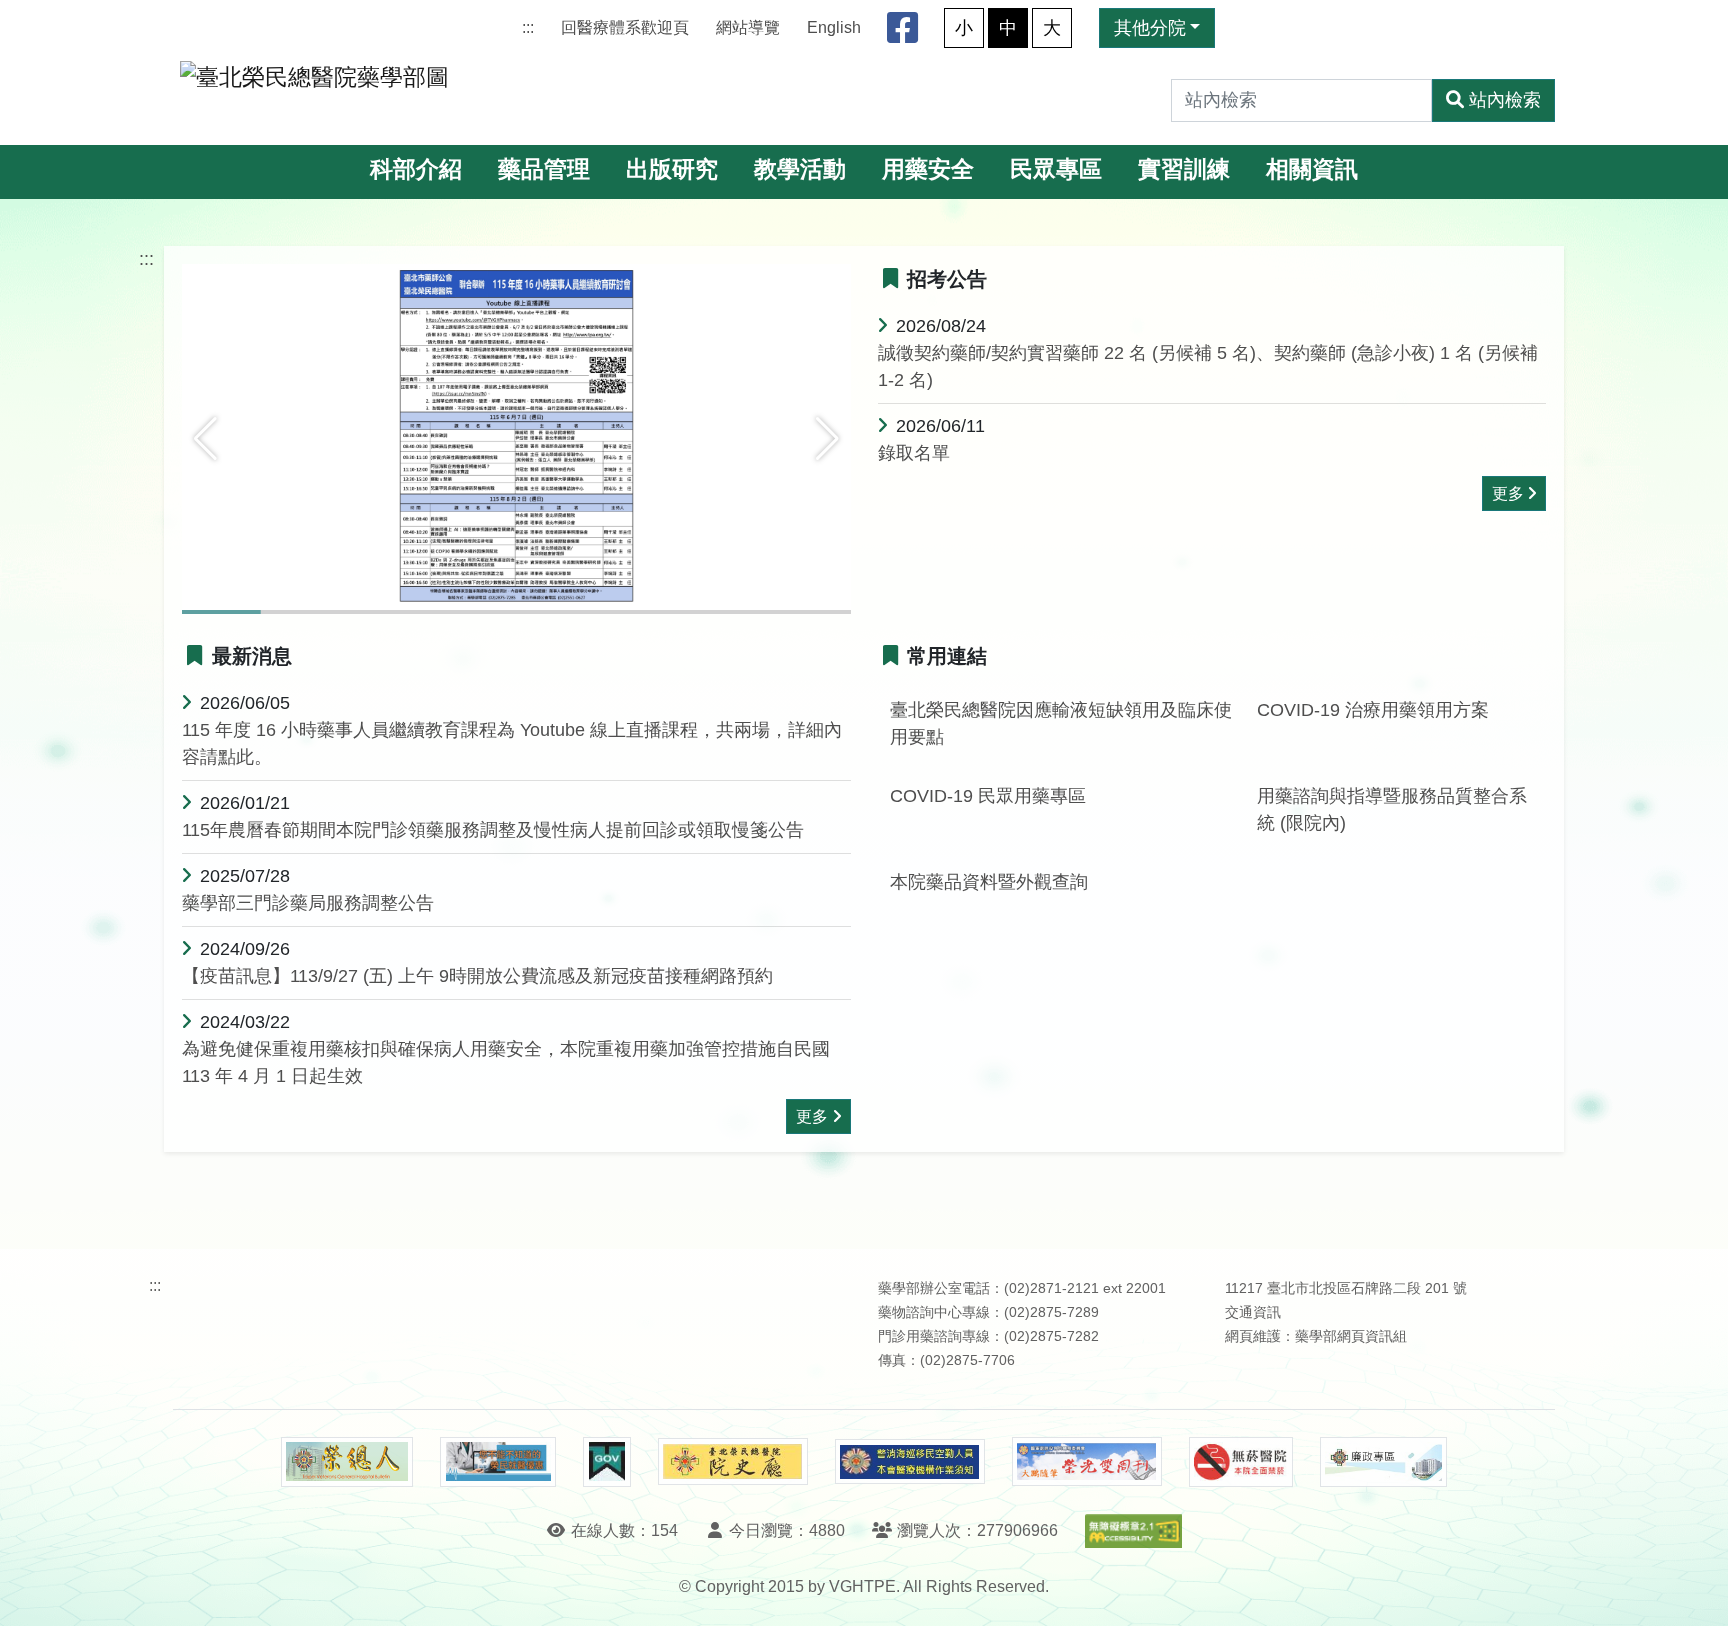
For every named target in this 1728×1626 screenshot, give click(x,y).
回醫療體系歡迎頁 (625, 27)
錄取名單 (914, 453)
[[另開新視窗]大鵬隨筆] (1087, 1461)
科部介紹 (416, 169)
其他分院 (1150, 28)
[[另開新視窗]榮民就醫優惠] (498, 1462)
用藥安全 (928, 169)
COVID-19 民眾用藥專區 (988, 796)
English (834, 27)
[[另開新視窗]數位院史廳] (733, 1461)
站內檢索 (1505, 100)
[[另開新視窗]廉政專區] (1383, 1462)
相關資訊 (1312, 169)
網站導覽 (748, 27)
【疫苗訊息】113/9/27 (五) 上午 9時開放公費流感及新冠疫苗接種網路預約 (477, 976)
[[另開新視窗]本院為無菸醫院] (1241, 1462)
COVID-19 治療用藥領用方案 (1373, 710)
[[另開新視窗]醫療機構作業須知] (910, 1461)
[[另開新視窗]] (516, 437)
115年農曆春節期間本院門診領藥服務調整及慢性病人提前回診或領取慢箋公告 (493, 830)
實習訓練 (1184, 169)
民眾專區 (1056, 169)
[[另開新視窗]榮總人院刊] (347, 1462)
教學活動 (800, 169)
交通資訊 (1253, 1312)
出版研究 (672, 169)
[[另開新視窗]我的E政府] (606, 1462)
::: (528, 27)
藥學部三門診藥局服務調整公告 (308, 903)
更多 (1508, 493)
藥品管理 (544, 169)
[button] (205, 439)
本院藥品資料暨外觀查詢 (989, 882)
